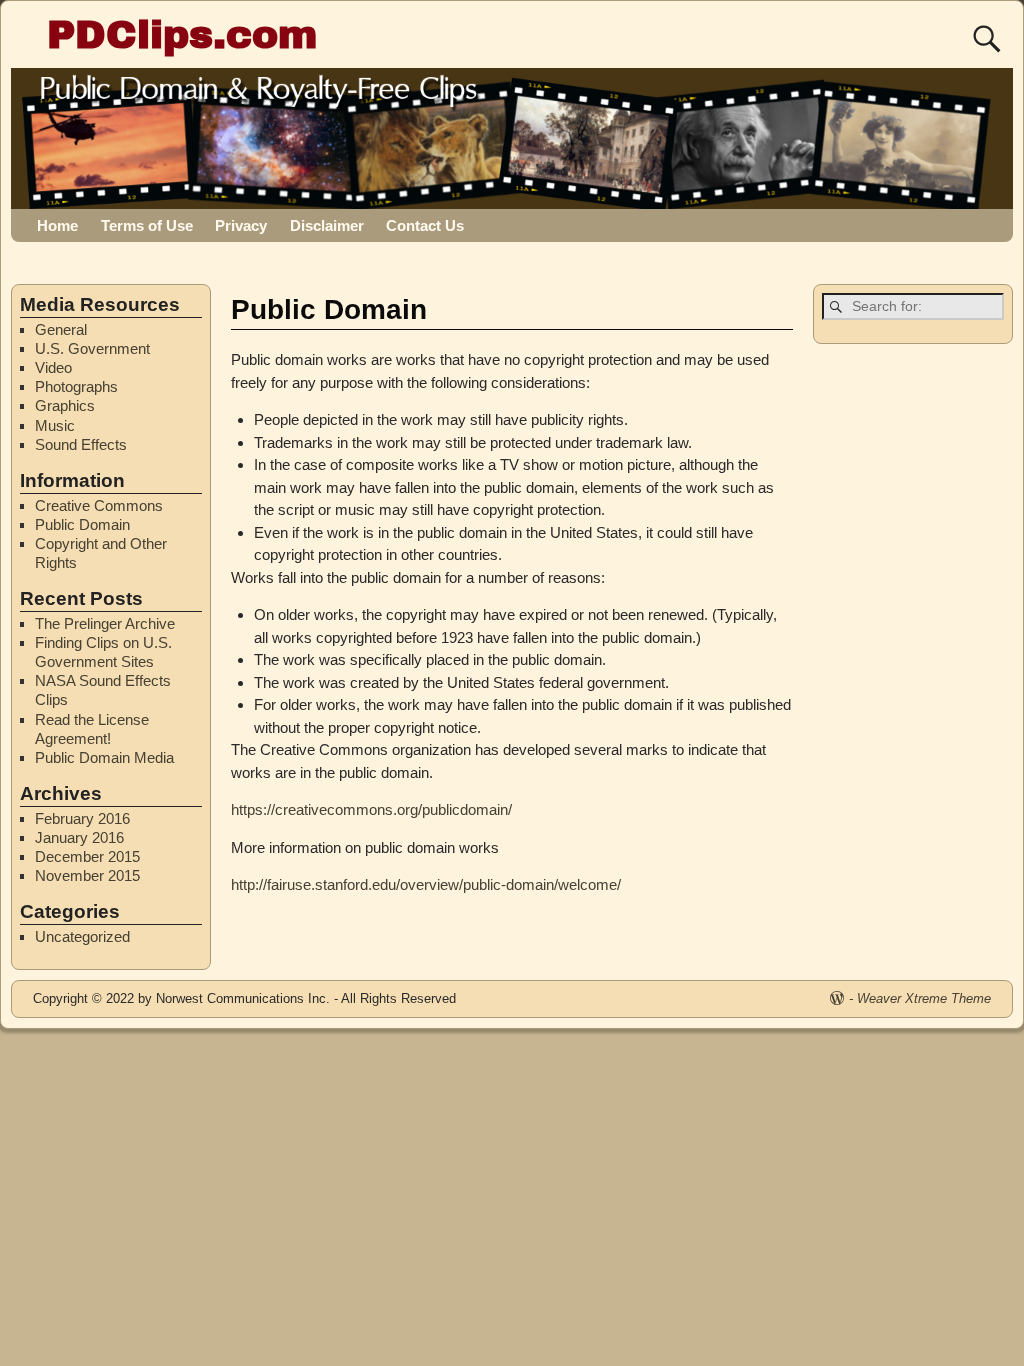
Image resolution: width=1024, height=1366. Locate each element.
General (61, 329)
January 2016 (79, 837)
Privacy (241, 225)
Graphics (65, 405)
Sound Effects (81, 444)
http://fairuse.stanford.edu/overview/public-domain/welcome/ (426, 884)
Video (53, 367)
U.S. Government (92, 348)
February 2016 (82, 818)
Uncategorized (82, 936)
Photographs (76, 386)
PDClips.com (182, 34)
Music (55, 425)
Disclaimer (327, 225)
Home (57, 225)
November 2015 (87, 875)
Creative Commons (99, 505)
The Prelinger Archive (105, 623)
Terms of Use (147, 225)
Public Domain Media (104, 757)
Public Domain (82, 524)
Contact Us (425, 225)
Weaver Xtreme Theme (924, 998)
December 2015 (87, 856)
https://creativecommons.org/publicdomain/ (371, 809)
